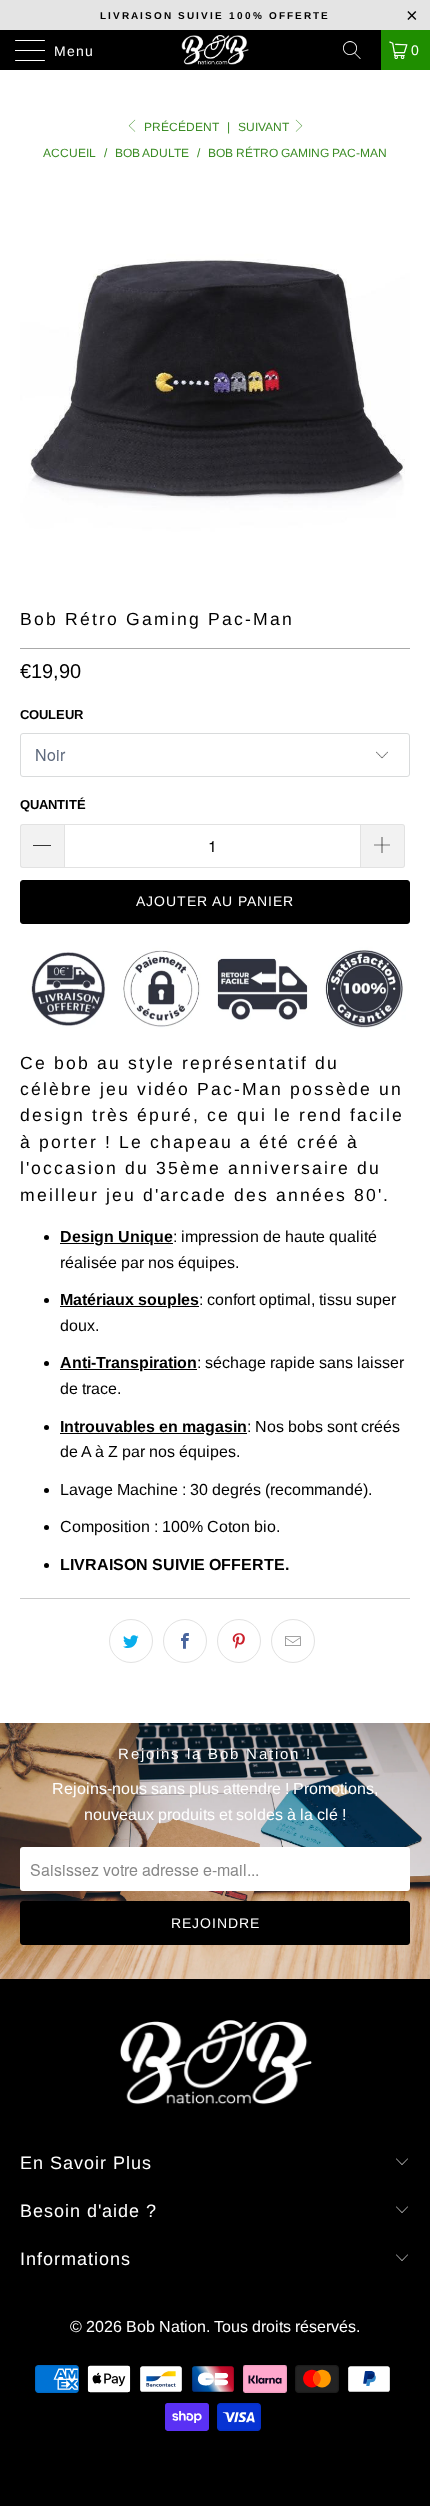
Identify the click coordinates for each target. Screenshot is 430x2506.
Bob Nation (166, 2326)
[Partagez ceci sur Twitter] (131, 1641)
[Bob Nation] (215, 50)
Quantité (53, 804)
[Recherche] (359, 50)
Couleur (51, 714)
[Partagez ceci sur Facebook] (185, 1641)
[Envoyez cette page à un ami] (293, 1641)
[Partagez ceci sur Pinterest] (239, 1641)
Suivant (265, 127)
